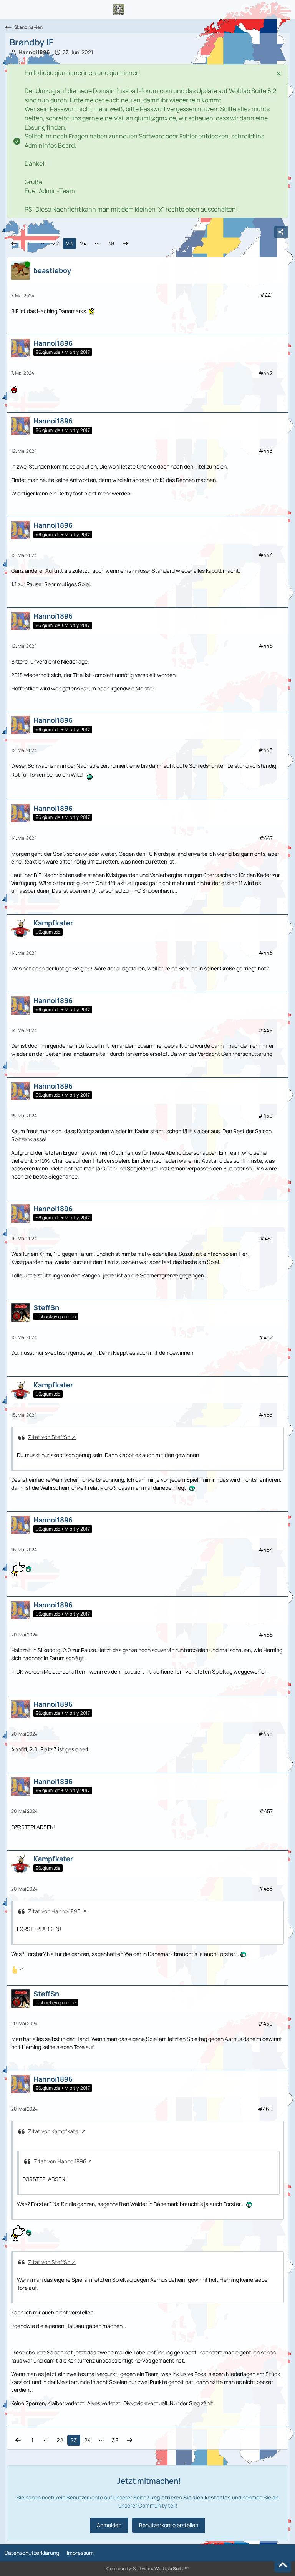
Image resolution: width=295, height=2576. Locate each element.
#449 (265, 1030)
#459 (265, 2023)
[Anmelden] (266, 10)
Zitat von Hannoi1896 (54, 1911)
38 (111, 243)
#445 (266, 646)
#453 (266, 1415)
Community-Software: (147, 2568)
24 (83, 243)
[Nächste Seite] (125, 244)
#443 (266, 451)
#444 (266, 555)
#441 (266, 295)
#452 (266, 1337)
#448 (266, 953)
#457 (266, 1811)
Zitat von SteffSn (49, 1437)
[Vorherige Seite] (14, 244)
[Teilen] (281, 232)
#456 (265, 1734)
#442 (266, 373)
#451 (266, 1238)
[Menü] (285, 10)
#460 (265, 2109)
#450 (265, 1116)
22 (56, 243)
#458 (266, 1888)
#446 (265, 750)
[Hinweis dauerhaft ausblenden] (279, 73)
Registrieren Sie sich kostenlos (191, 2497)
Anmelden (109, 2525)
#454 (266, 1550)
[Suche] (247, 10)
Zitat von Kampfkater (54, 2131)
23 (70, 243)
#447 (266, 838)
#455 (266, 1635)
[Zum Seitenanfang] (283, 2565)
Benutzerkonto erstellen (169, 2525)
